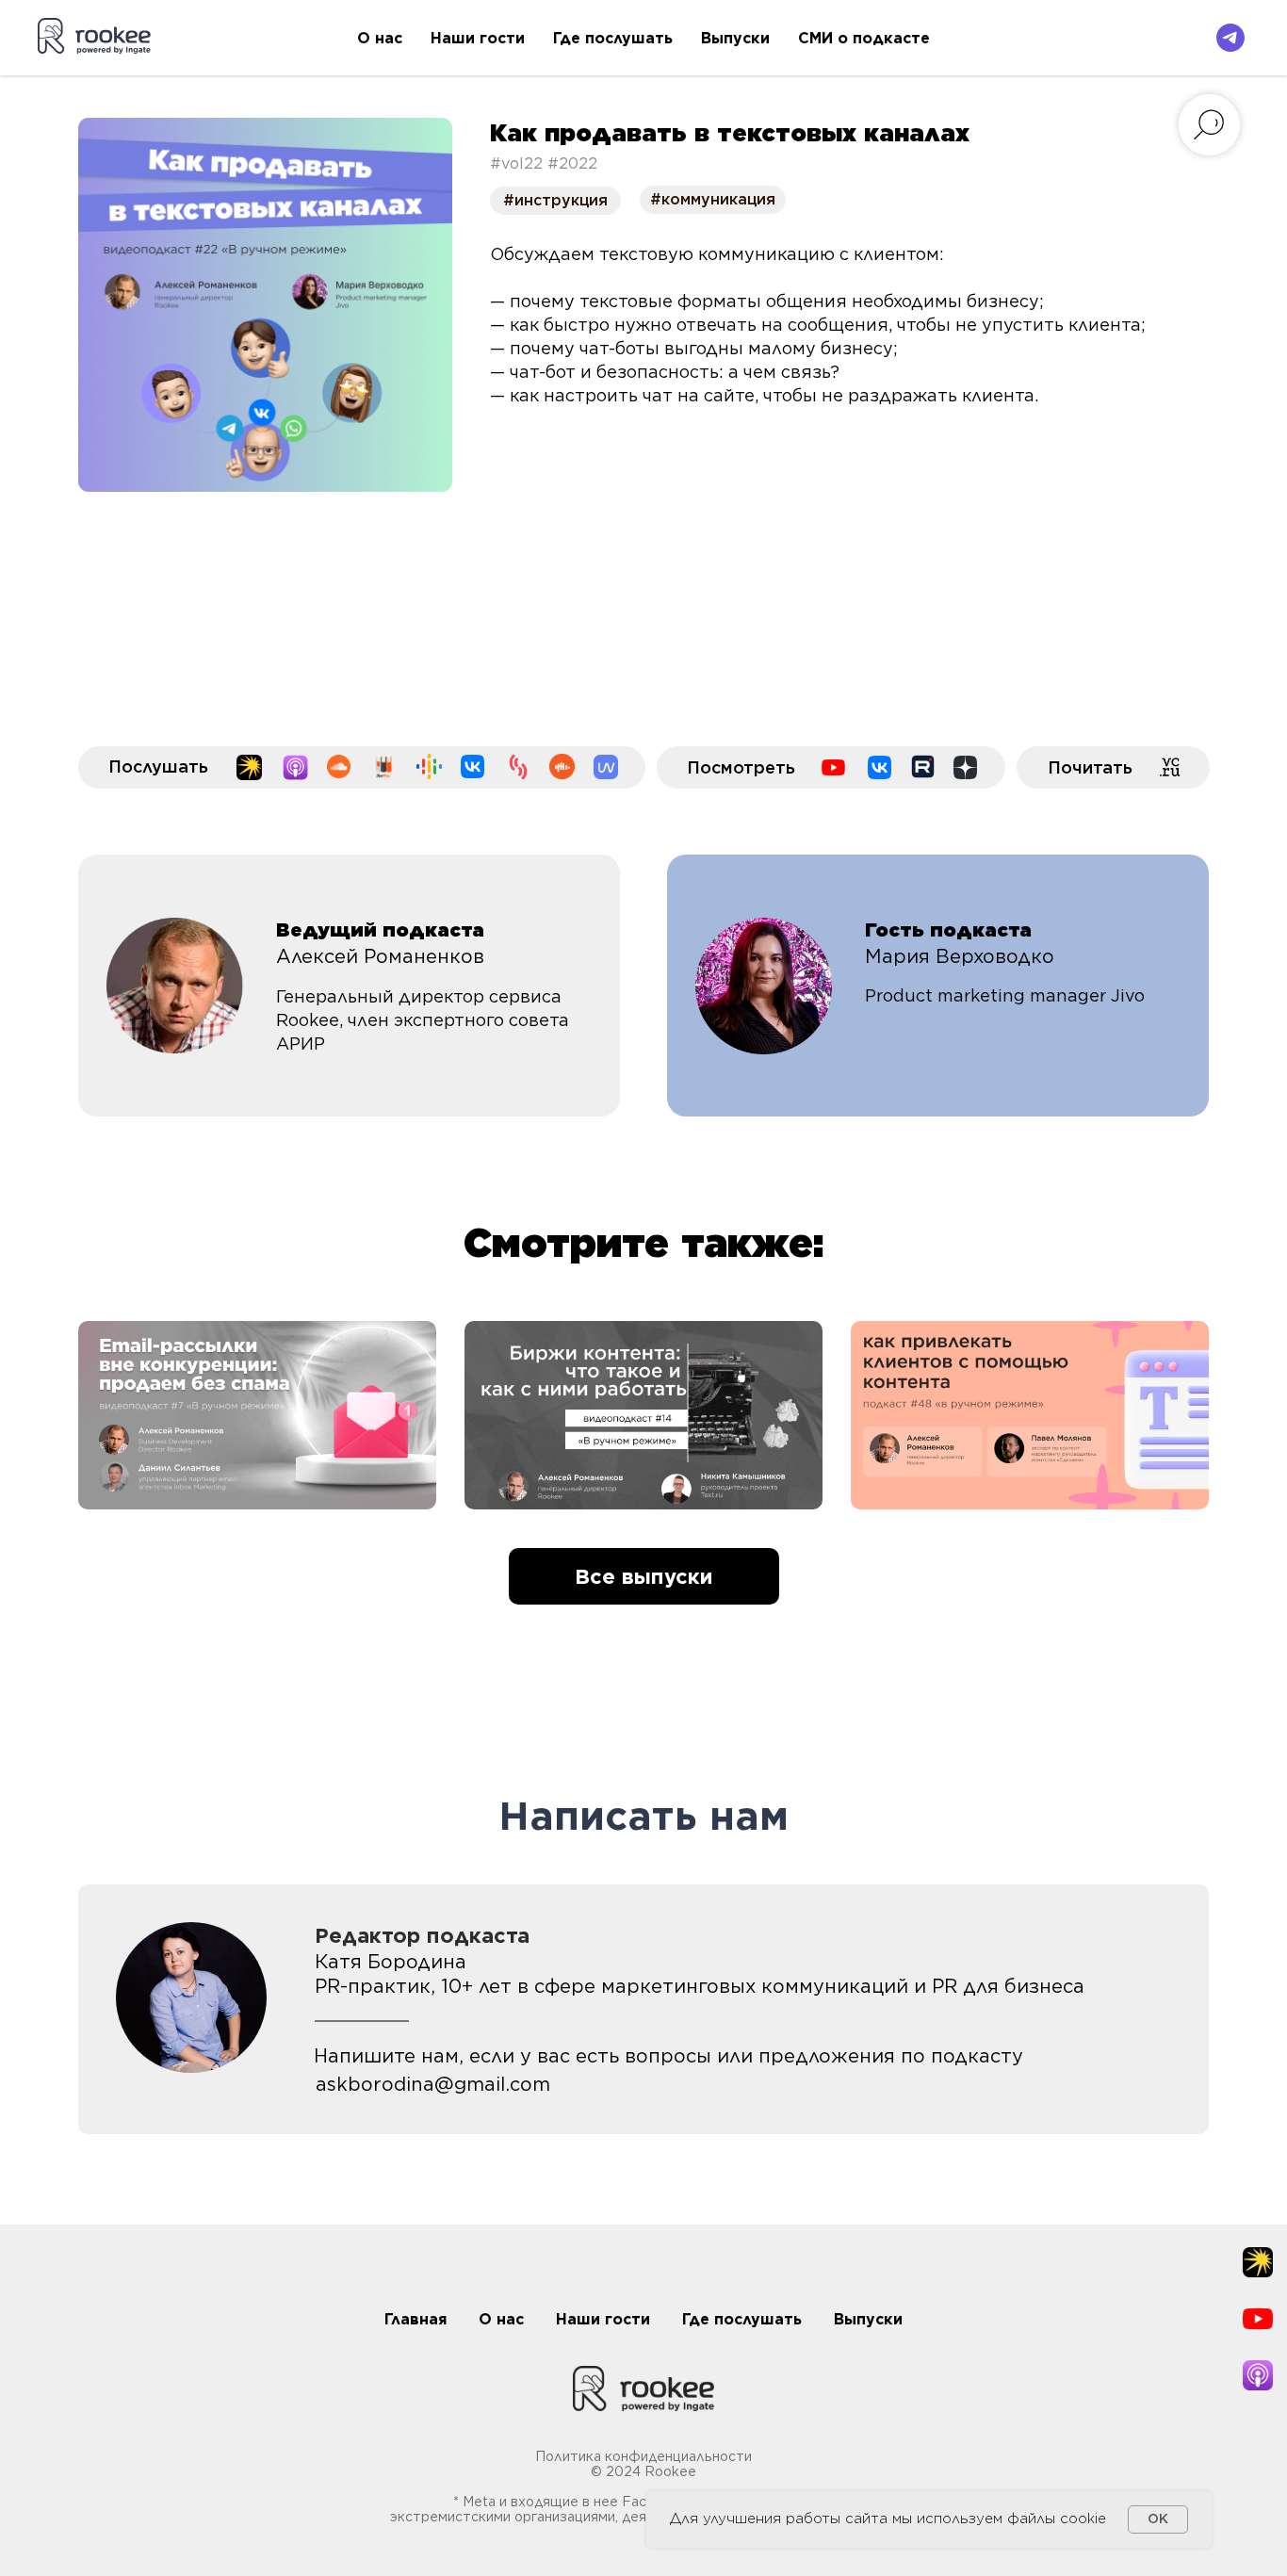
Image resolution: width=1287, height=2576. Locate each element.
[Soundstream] (518, 767)
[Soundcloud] (339, 766)
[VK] (880, 767)
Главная (415, 2319)
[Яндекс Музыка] (249, 767)
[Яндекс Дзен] (965, 767)
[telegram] (1230, 38)
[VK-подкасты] (472, 766)
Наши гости (478, 38)
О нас (380, 38)
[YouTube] (833, 767)
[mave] (606, 767)
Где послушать (613, 38)
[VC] (1171, 767)
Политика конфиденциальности (643, 2456)
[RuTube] (923, 766)
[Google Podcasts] (429, 766)
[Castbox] (562, 766)
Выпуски (735, 38)
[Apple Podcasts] (295, 767)
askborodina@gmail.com (433, 2084)
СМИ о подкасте (864, 38)
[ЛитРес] (383, 767)
